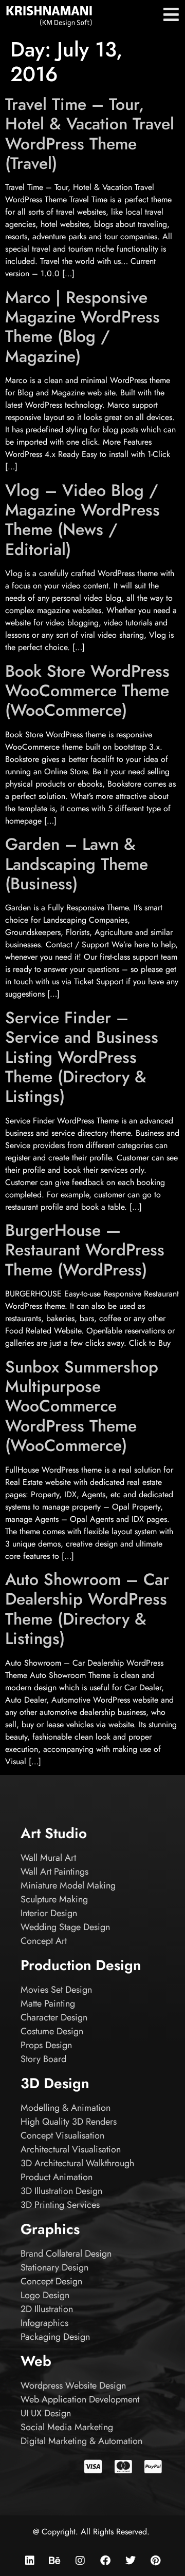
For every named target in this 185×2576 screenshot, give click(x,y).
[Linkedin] (30, 2561)
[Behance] (55, 2561)
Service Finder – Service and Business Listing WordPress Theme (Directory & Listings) (82, 1057)
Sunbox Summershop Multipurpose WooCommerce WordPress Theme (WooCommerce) (82, 1406)
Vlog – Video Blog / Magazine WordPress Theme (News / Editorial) (82, 520)
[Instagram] (80, 2561)
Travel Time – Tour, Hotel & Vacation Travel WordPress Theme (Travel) (90, 134)
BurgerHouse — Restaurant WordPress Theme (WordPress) (85, 1250)
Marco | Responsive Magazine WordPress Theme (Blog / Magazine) (82, 327)
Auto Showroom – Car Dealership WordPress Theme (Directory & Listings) (87, 1609)
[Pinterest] (156, 2561)
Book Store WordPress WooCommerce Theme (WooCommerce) (87, 691)
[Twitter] (131, 2561)
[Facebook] (105, 2561)
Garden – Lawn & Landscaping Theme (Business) (77, 864)
